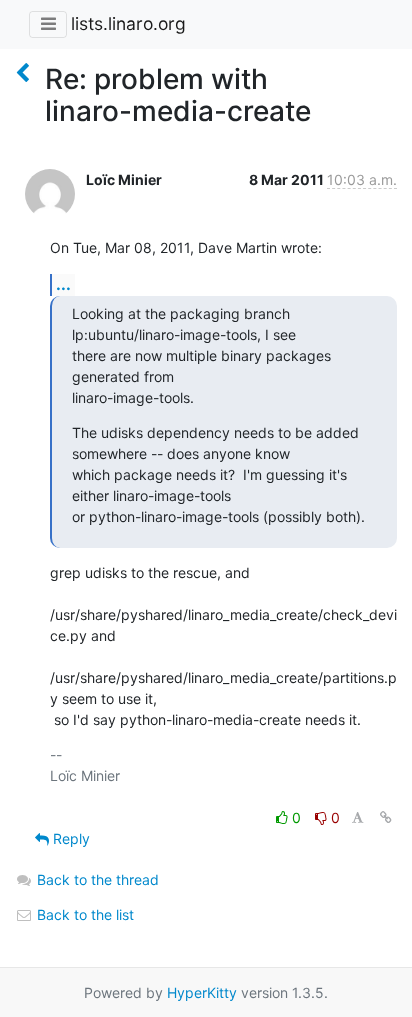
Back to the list (83, 914)
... (63, 284)
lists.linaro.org (128, 23)
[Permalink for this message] (386, 817)
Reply (69, 838)
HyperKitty (202, 992)
